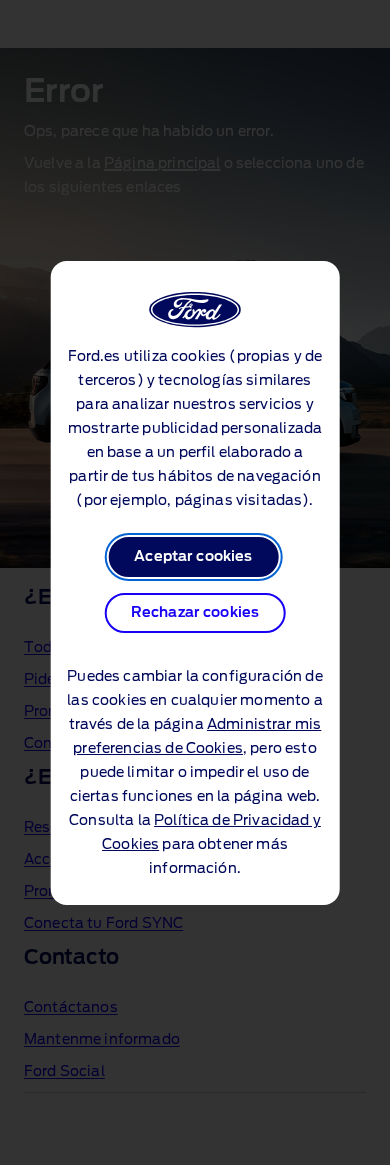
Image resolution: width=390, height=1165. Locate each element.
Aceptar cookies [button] (193, 557)
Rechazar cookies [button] (195, 613)
